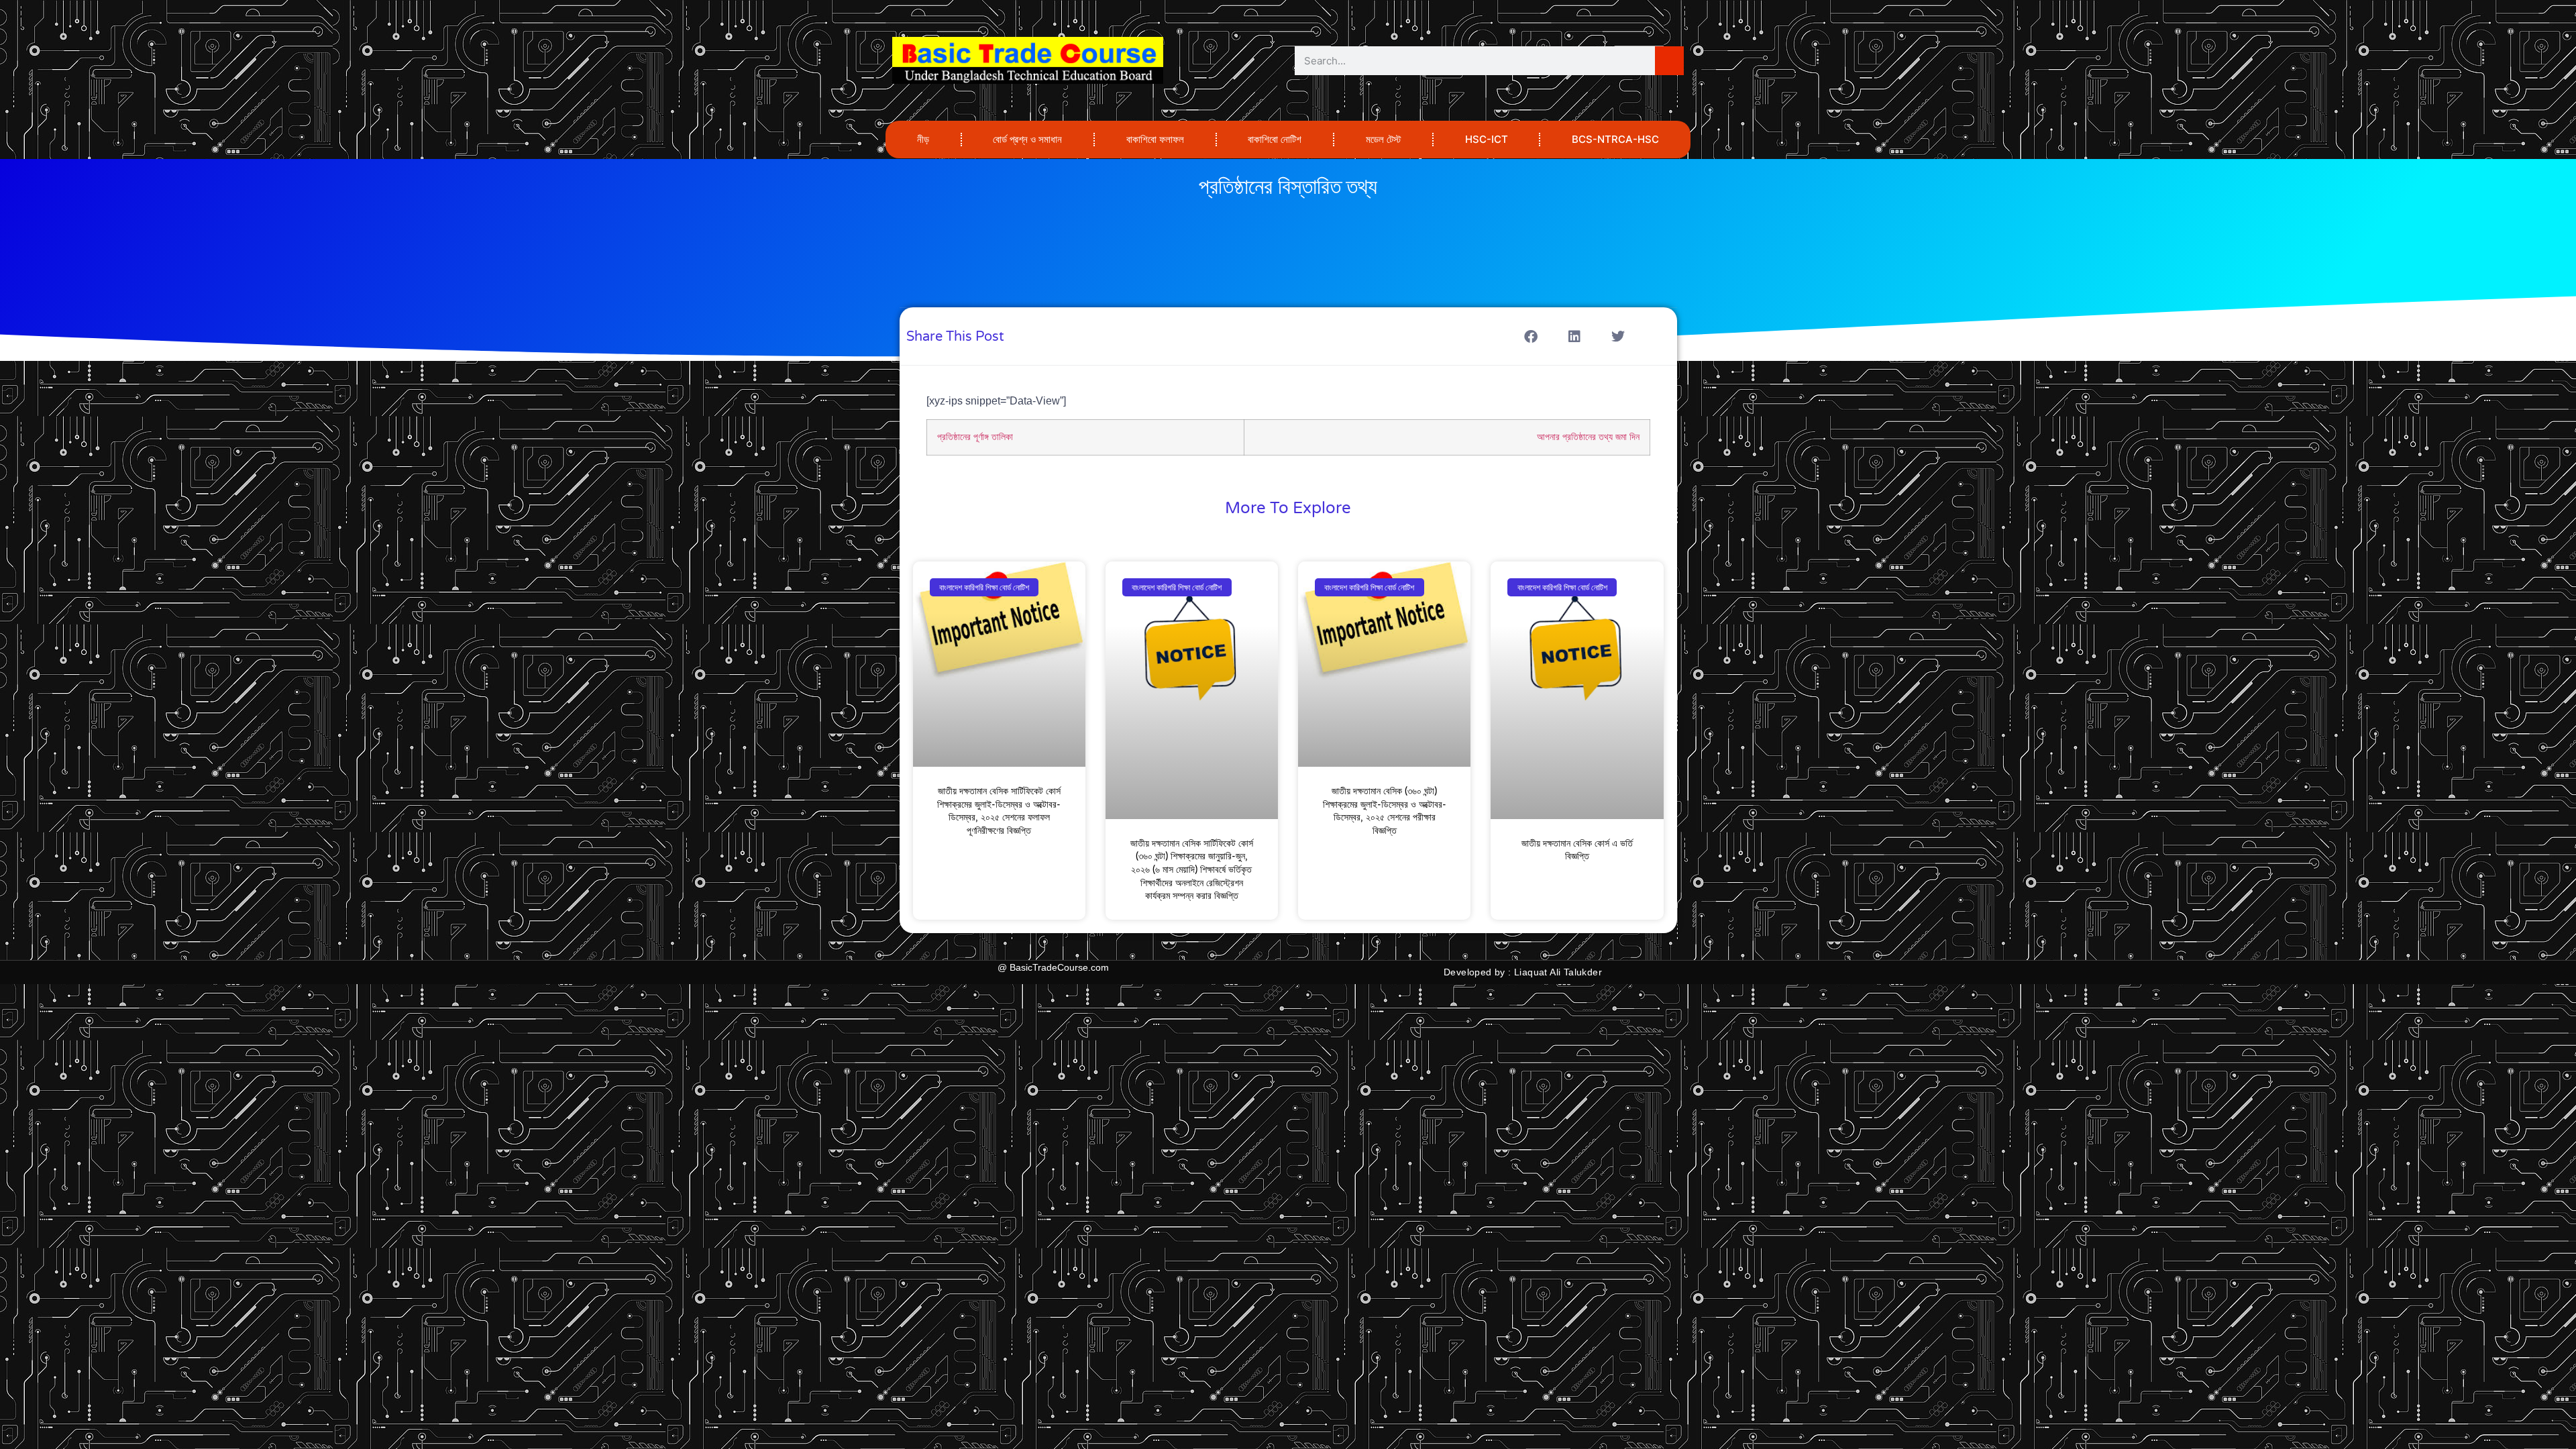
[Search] (1669, 61)
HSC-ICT (1487, 139)
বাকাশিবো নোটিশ (1275, 139)
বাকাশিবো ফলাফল (1155, 139)
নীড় (923, 139)
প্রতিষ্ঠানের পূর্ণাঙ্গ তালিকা (975, 437)
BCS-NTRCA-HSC (1615, 139)
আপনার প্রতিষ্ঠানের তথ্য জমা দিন (1588, 437)
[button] (1531, 336)
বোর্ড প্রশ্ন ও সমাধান (1027, 139)
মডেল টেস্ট (1383, 139)
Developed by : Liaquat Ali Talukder (1523, 972)
